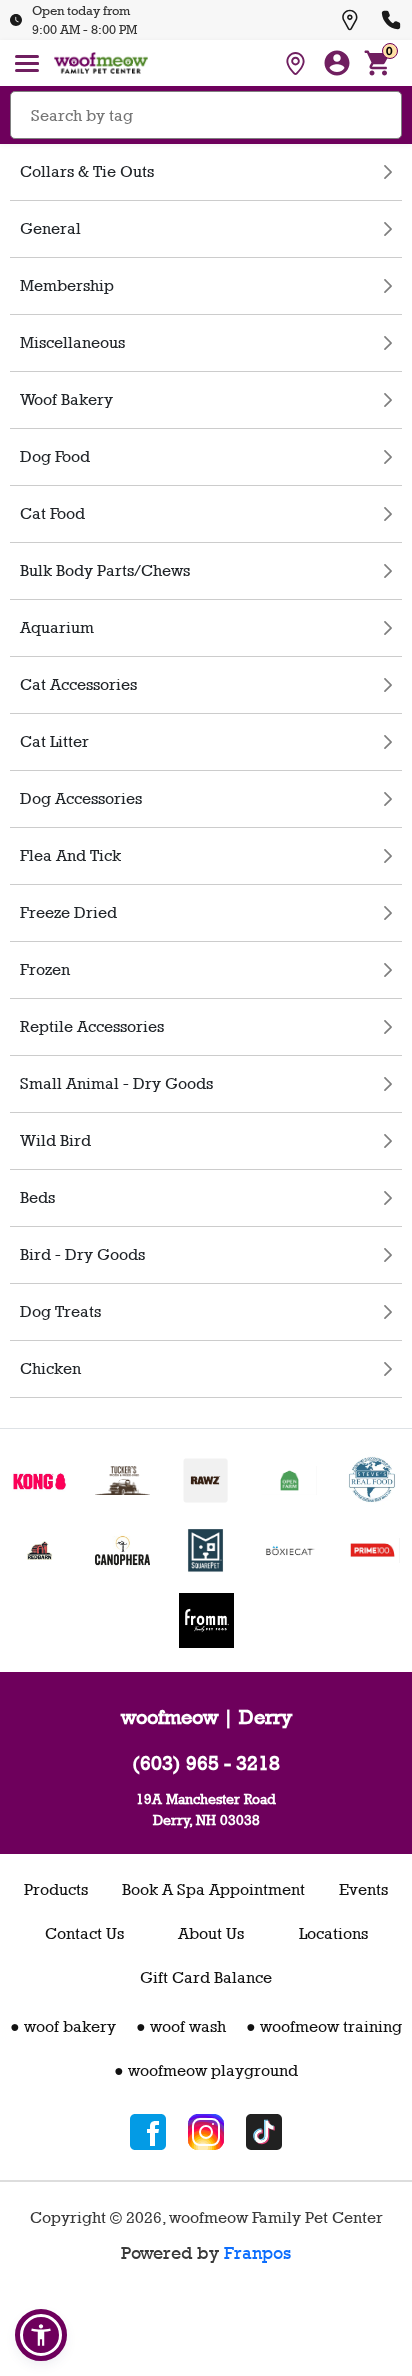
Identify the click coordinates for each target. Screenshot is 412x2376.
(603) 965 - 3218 (206, 1763)
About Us (211, 1933)
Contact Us (84, 1933)
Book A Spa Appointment (213, 1889)
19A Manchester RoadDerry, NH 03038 (206, 1809)
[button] (41, 2335)
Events (363, 1889)
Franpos (257, 2253)
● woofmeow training (324, 2026)
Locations (333, 1933)
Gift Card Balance (206, 1977)
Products (56, 1889)
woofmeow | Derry (206, 1717)
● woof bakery (63, 2026)
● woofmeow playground (206, 2070)
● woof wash (181, 2026)
